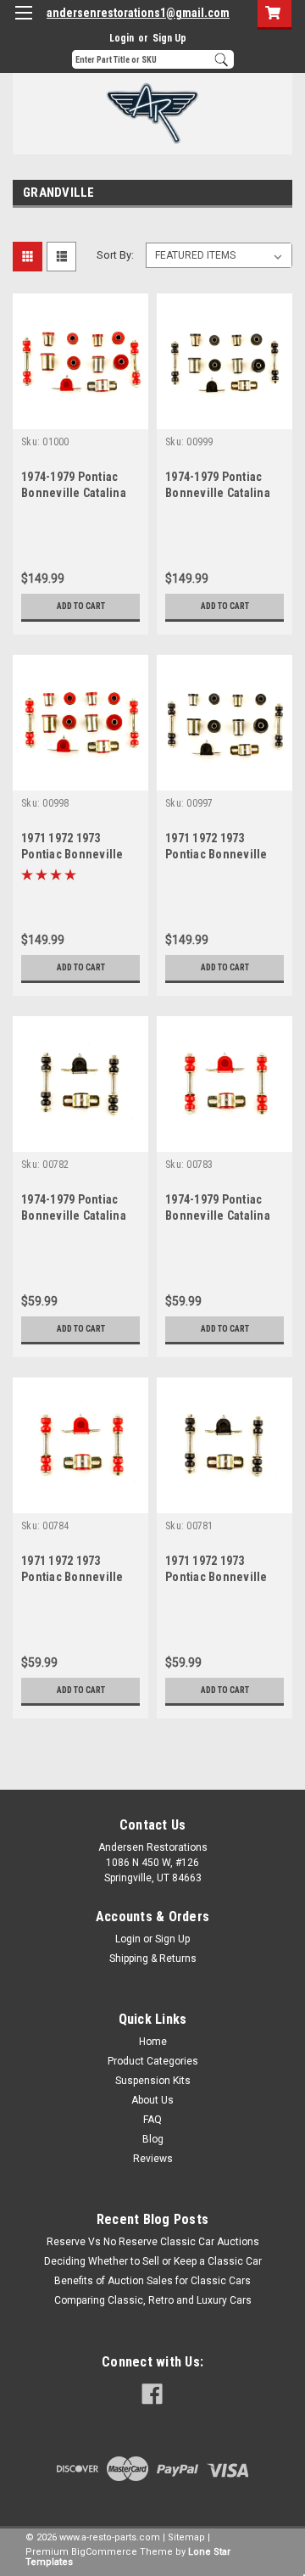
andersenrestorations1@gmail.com (138, 13)
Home (153, 2042)
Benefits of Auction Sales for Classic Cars (152, 2281)
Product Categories (153, 2061)
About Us (152, 2100)
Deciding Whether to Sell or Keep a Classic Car (153, 2261)
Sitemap (186, 2537)
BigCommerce (104, 2552)
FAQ (152, 2120)
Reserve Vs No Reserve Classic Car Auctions (153, 2242)
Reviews (153, 2159)
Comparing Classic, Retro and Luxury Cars (153, 2300)
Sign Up (169, 38)
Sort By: (115, 255)
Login (122, 38)
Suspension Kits (153, 2081)
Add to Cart (81, 606)
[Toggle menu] (23, 23)
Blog (153, 2139)
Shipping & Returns (153, 1959)
